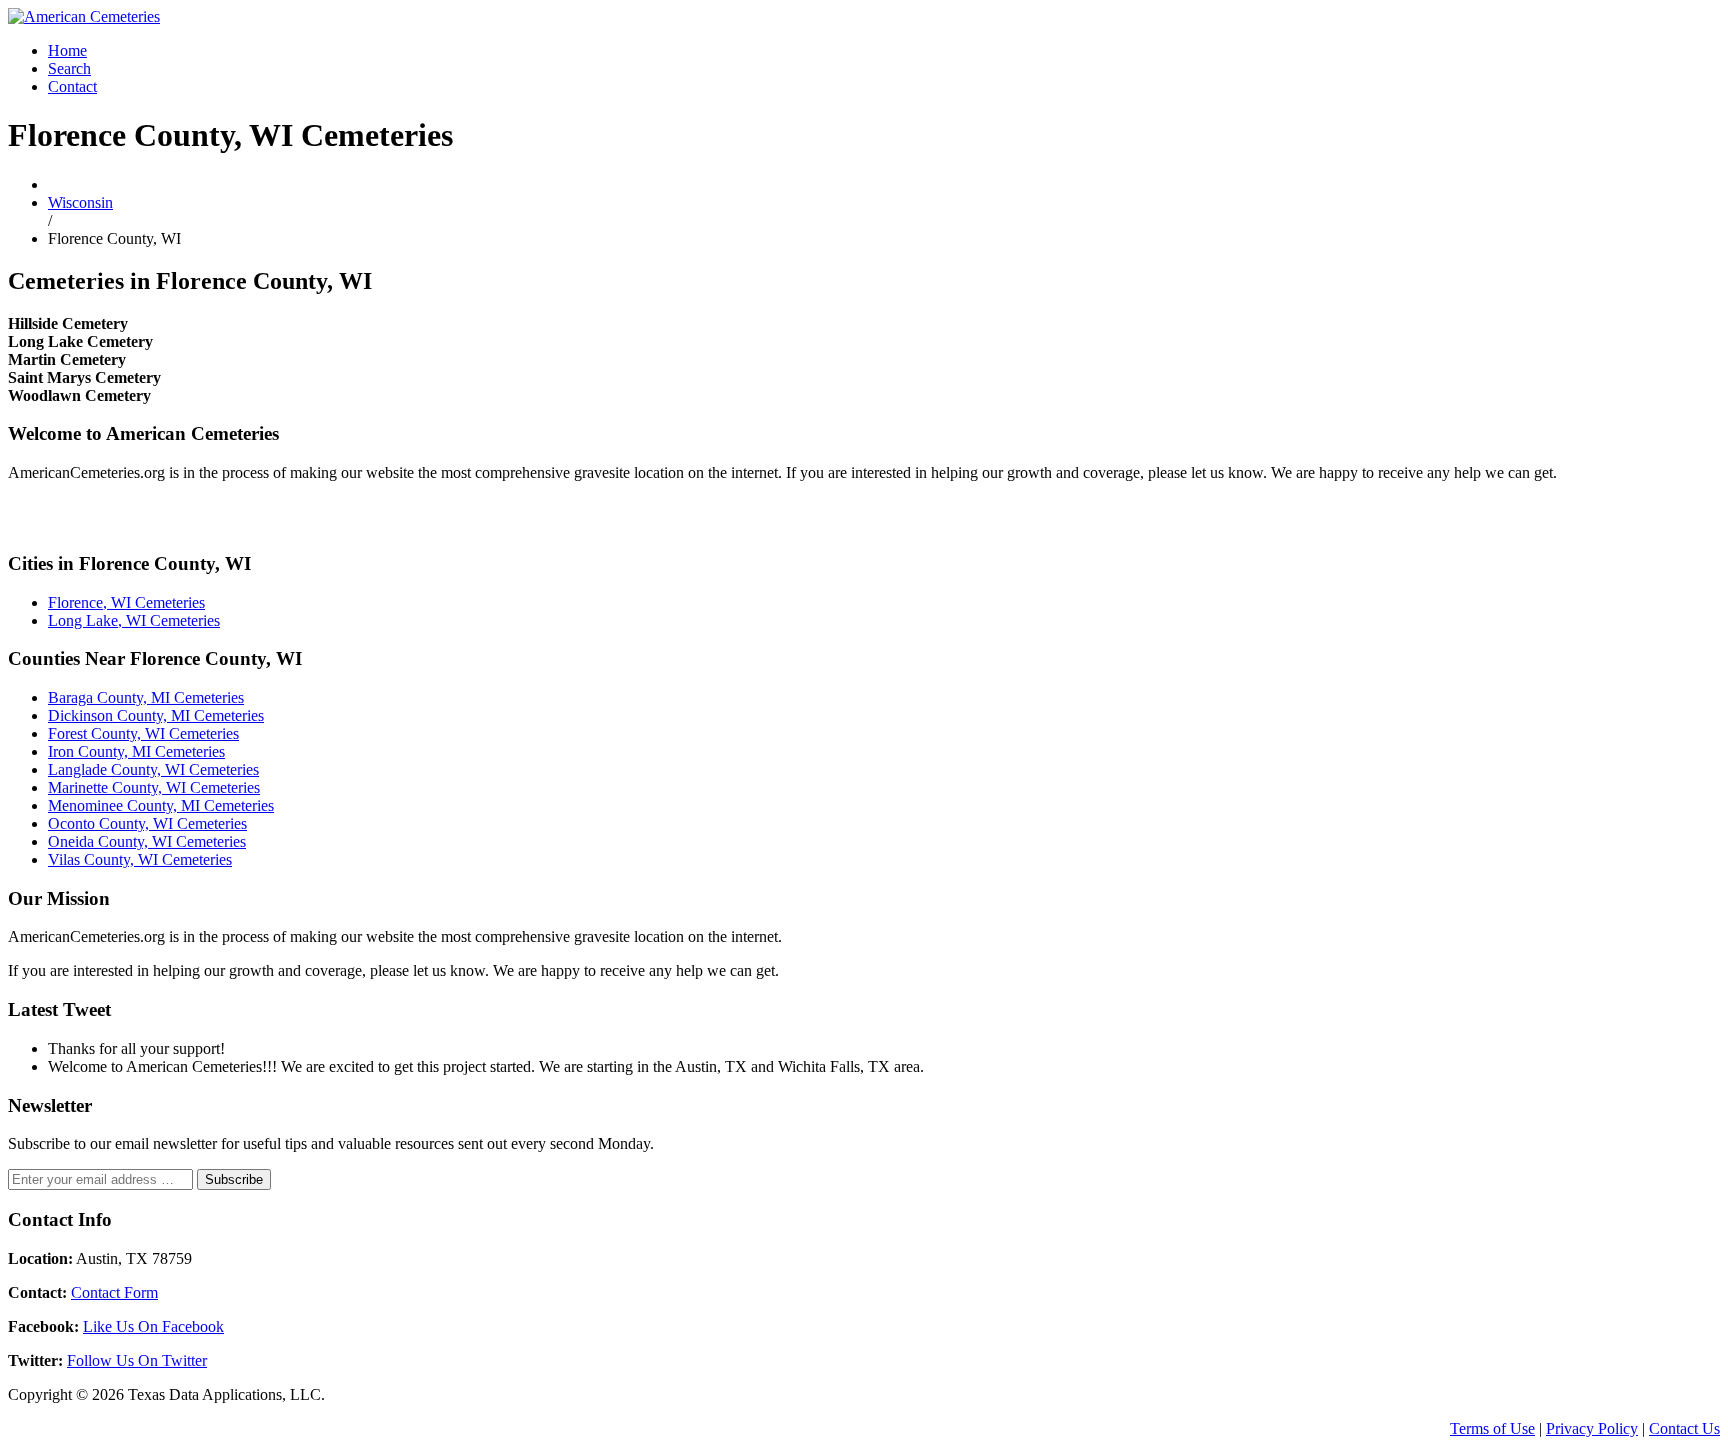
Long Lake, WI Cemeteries (134, 620)
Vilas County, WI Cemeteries (140, 859)
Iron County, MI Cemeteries (136, 751)
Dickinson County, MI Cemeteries (156, 715)
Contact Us (1684, 1428)
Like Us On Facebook (153, 1326)
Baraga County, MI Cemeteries (146, 697)
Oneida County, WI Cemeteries (147, 841)
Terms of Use (1492, 1428)
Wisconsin (80, 202)
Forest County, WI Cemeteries (143, 733)
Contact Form (114, 1292)
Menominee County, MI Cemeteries (161, 805)
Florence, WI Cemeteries (126, 602)
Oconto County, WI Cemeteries (147, 823)
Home (67, 50)
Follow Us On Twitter (137, 1360)
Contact (72, 86)
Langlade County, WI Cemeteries (153, 769)
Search (69, 68)
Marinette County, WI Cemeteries (154, 787)
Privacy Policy (1592, 1428)
